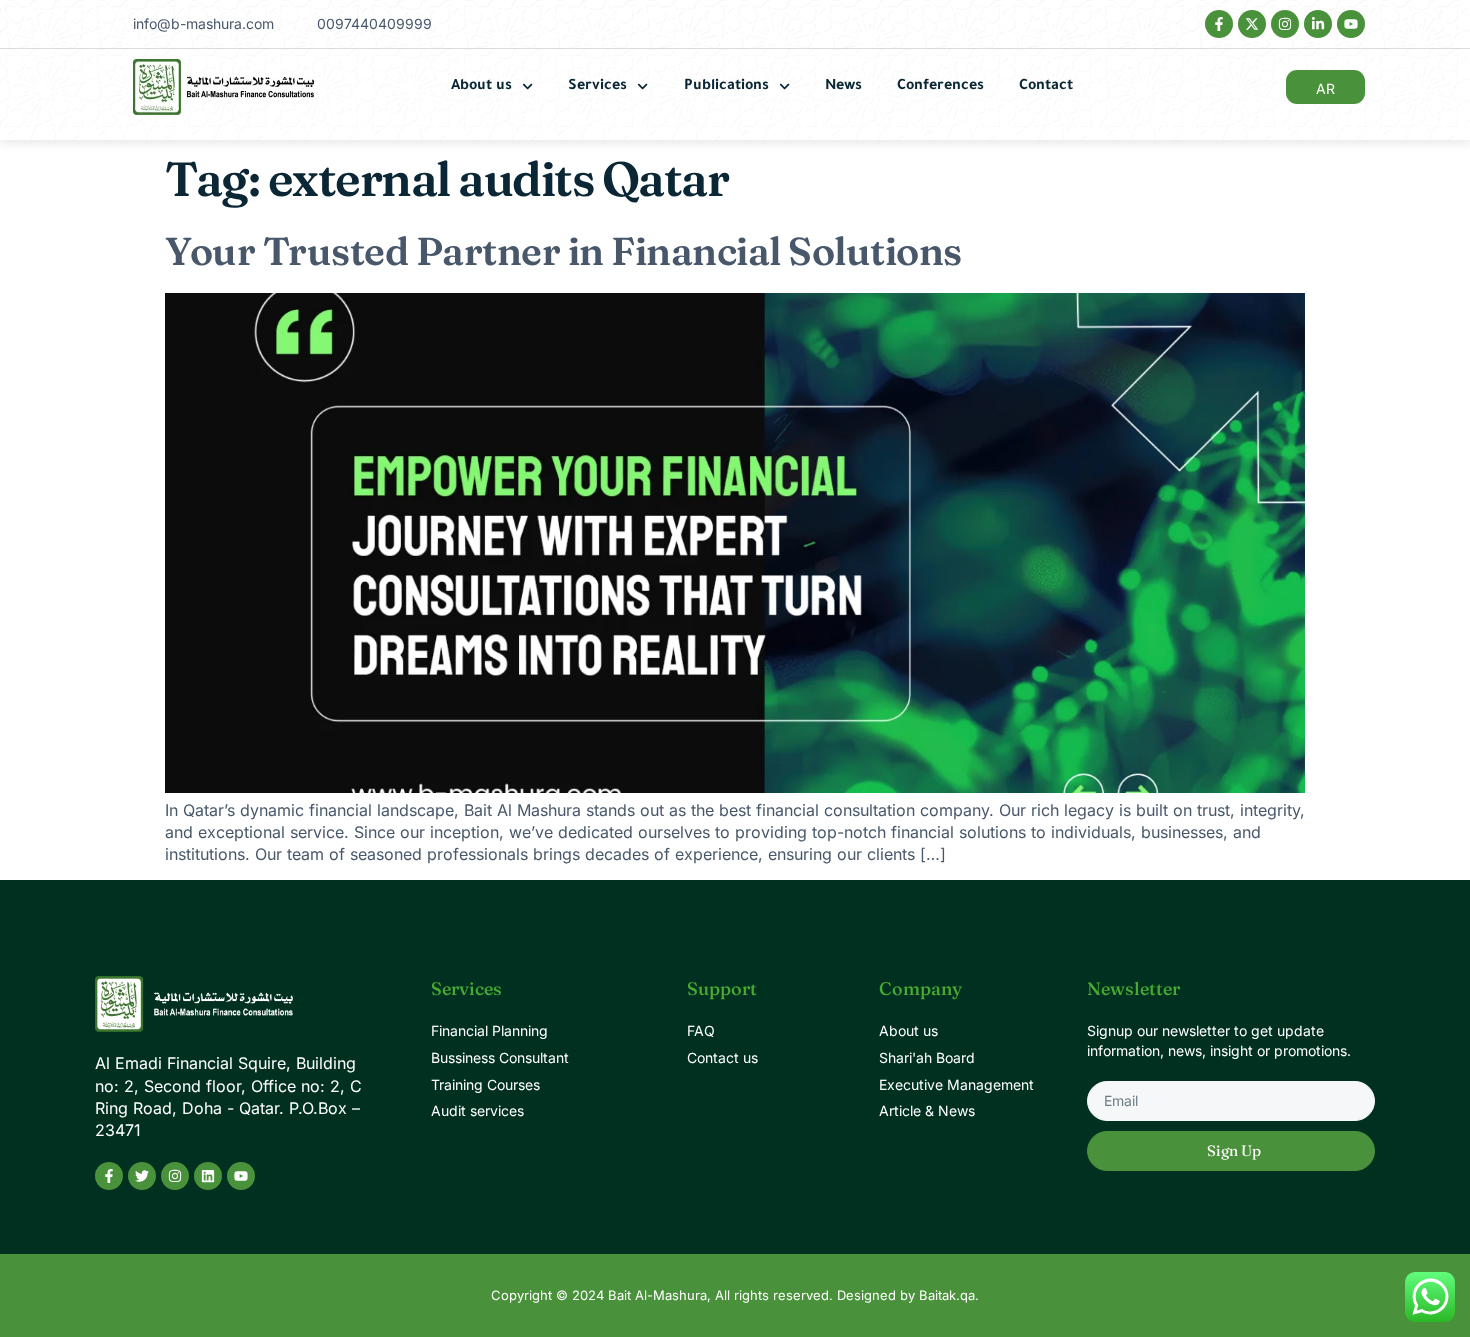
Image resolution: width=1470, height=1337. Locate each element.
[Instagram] (1285, 24)
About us (481, 87)
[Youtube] (1351, 24)
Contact (1046, 87)
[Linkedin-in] (1318, 24)
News (843, 87)
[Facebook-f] (1219, 24)
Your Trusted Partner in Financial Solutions (563, 251)
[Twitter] (142, 1176)
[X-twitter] (1252, 24)
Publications (726, 87)
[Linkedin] (208, 1176)
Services (597, 87)
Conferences (940, 87)
